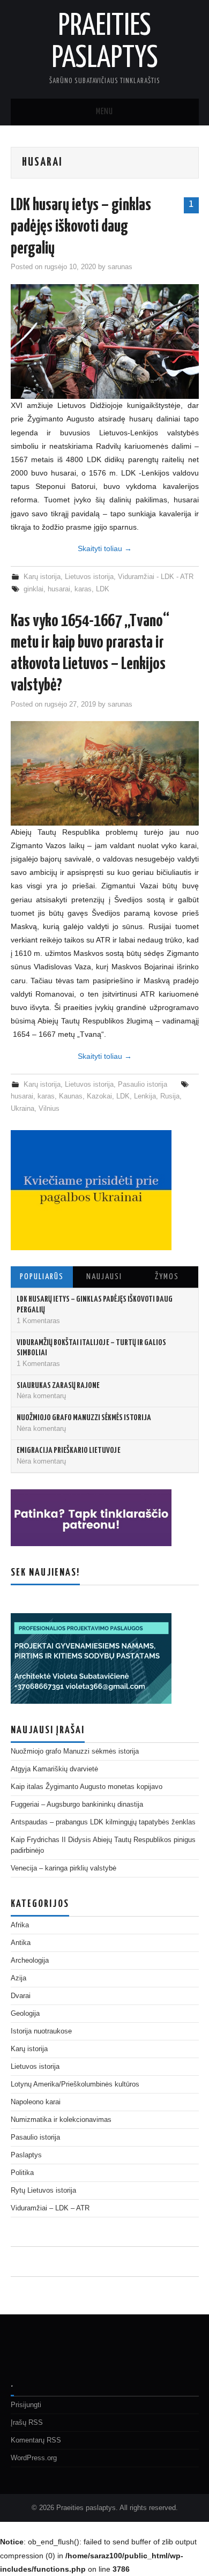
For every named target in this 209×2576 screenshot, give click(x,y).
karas (83, 589)
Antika (21, 1943)
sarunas (120, 267)
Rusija (170, 1096)
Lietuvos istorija (89, 577)
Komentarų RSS (36, 2440)
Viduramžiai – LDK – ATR (50, 2208)
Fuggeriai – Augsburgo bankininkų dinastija (77, 1805)
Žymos (167, 1277)
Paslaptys (26, 2155)
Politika (22, 2173)
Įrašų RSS (27, 2423)
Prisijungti (26, 2405)
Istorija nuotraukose (41, 2031)
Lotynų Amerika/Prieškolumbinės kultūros (75, 2084)
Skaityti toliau (105, 548)
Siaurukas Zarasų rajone (58, 1386)
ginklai (33, 589)
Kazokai (99, 1096)
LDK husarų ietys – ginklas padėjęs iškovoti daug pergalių (81, 227)
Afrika (20, 1925)
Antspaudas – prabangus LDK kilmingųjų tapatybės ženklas (103, 1822)
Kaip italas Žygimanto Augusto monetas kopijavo (87, 1787)
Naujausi (104, 1277)
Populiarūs (42, 1277)
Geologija (25, 2014)
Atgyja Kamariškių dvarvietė (54, 1769)
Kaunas (71, 1096)
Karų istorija (42, 577)
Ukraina (23, 1109)
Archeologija (30, 1961)
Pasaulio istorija (143, 1085)
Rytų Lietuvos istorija (43, 2191)
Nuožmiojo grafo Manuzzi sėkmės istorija (84, 1418)
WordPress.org (34, 2458)
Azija (18, 1978)
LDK (103, 589)
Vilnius (49, 1109)
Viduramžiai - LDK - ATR (156, 577)
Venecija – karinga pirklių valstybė (64, 1868)
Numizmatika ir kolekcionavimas (61, 2120)
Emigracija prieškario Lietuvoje (69, 1450)
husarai (59, 589)
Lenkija (145, 1096)
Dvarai (21, 1996)
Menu (104, 112)
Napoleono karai (36, 2102)
